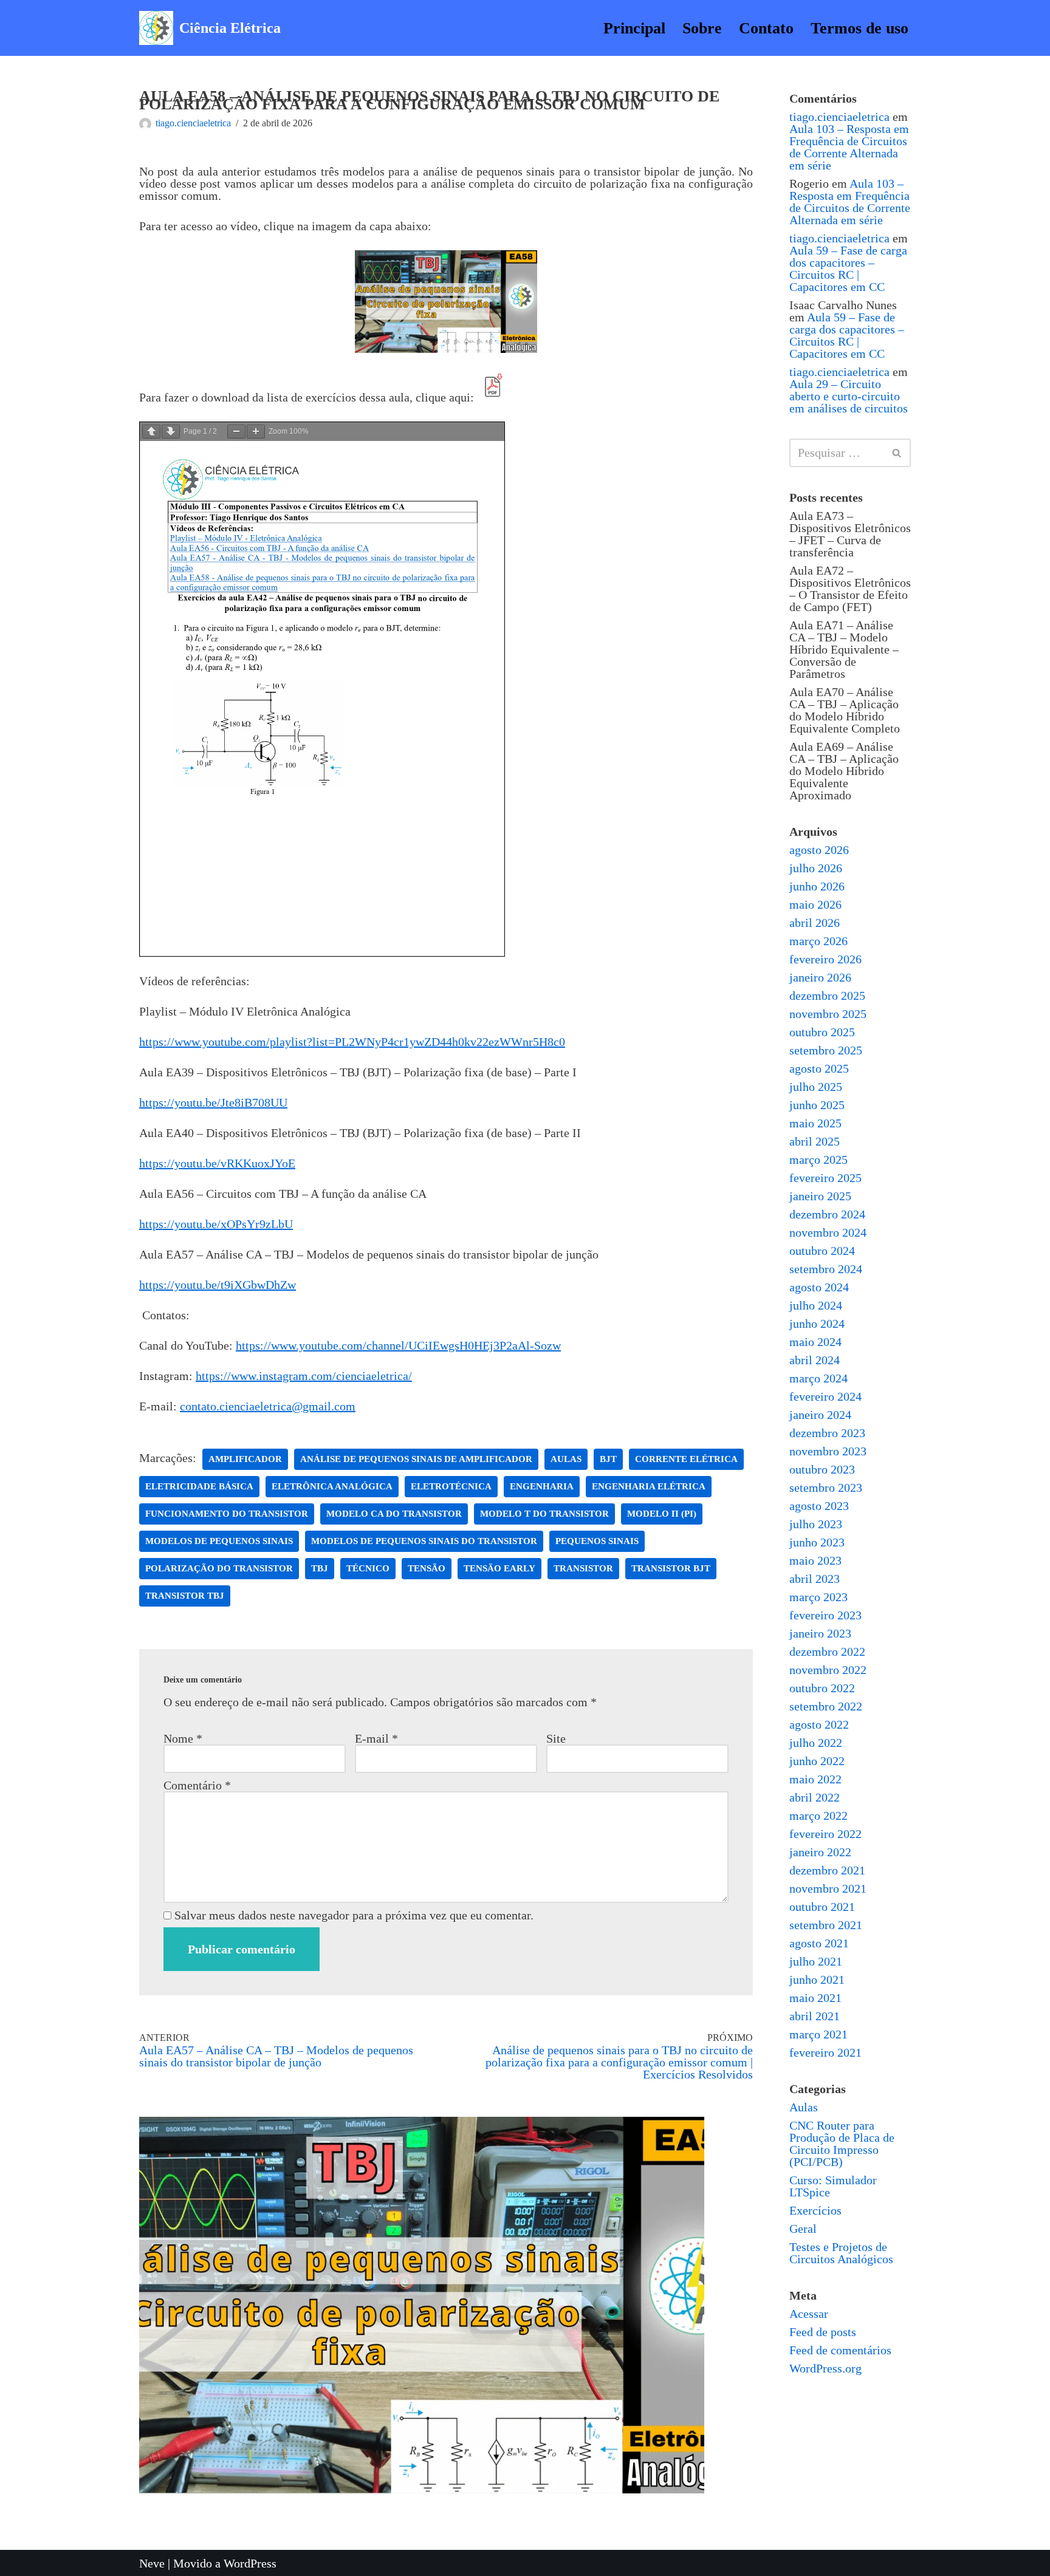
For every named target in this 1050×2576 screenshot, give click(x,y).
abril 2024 (815, 1360)
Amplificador (245, 1459)
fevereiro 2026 (825, 959)
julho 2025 (816, 1087)
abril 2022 (815, 1797)
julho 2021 (816, 1961)
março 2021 (818, 2034)
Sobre (702, 28)
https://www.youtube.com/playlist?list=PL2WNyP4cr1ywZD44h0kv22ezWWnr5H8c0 (352, 1042)
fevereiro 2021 (825, 2052)
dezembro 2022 (827, 1652)
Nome (183, 1738)
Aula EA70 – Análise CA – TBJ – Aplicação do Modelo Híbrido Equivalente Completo (845, 710)
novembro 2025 (828, 1014)
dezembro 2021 (827, 1870)
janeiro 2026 (820, 977)
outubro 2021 (822, 1907)
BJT (608, 1459)
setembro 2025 (826, 1050)
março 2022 (818, 1816)
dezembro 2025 (827, 996)
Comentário (197, 1785)
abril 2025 (815, 1141)
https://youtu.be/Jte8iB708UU (213, 1102)
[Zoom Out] (236, 432)
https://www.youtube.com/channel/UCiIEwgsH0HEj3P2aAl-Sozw (398, 1345)
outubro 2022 (822, 1688)
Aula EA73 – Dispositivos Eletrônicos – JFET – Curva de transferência (850, 534)
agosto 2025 (819, 1068)
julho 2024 (816, 1305)
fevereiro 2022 (825, 1834)
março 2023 (818, 1597)
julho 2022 (816, 1743)
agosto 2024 (819, 1287)
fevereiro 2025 (825, 1178)
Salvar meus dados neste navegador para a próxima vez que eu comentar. (354, 1915)
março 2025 (818, 1160)
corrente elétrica (686, 1459)
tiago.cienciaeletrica (193, 123)
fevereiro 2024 (825, 1396)
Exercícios (815, 2210)
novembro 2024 (828, 1232)
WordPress (250, 2563)
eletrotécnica (451, 1486)
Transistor (583, 1568)
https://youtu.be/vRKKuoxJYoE (217, 1163)
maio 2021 (815, 1998)
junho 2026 (817, 886)
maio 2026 (815, 904)
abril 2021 (815, 2016)
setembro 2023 (826, 1488)
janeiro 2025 (820, 1196)
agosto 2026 (819, 850)
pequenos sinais (597, 1541)
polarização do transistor (219, 1568)
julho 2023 (816, 1524)
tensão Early (499, 1568)
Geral (803, 2229)
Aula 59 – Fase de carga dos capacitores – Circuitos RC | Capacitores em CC (848, 268)
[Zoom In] (256, 432)
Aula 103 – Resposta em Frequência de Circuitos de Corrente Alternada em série (849, 147)
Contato (766, 28)
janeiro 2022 (820, 1852)
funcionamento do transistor (227, 1514)
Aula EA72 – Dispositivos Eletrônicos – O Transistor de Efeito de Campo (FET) (850, 589)
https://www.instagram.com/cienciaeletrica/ (304, 1376)
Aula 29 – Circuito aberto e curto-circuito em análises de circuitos (849, 396)
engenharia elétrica (649, 1486)
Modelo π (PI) (662, 1514)
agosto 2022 (819, 1724)
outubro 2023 (822, 1469)
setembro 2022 (826, 1706)
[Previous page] (151, 432)
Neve (152, 2563)
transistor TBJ (185, 1596)
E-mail (376, 1738)
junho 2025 (817, 1105)
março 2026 (818, 941)
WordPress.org (825, 2368)
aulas (566, 1459)
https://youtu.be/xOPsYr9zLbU (216, 1224)
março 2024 (818, 1378)
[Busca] (897, 453)
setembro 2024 (826, 1269)
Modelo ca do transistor (394, 1514)
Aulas (804, 2107)
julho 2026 (816, 868)
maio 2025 (815, 1123)
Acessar (809, 2314)
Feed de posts (823, 2332)
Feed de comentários (840, 2350)
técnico (368, 1568)
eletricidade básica (199, 1486)
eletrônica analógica (332, 1486)
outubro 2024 (822, 1251)
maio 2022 (815, 1779)
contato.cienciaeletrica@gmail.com (268, 1406)
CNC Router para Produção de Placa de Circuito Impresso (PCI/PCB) (842, 2144)
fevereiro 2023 (825, 1615)
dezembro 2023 (827, 1433)
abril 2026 (815, 923)
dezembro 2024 (827, 1214)
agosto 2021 (819, 1943)
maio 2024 (815, 1342)
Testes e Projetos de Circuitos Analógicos (841, 2253)
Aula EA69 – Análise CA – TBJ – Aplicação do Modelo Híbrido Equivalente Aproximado (844, 771)
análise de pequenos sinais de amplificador (416, 1459)
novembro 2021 (828, 1888)
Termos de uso (860, 28)
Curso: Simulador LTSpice (833, 2186)
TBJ (320, 1568)
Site (556, 1738)
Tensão (427, 1568)
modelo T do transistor (544, 1514)
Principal (634, 28)
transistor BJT (671, 1568)
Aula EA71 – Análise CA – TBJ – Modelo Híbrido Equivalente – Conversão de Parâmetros (844, 649)
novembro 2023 (828, 1451)
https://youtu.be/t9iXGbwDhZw (218, 1285)
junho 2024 (817, 1324)
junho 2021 (817, 1980)
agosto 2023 (819, 1506)
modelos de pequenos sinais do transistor (424, 1541)
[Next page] (171, 432)
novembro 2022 (828, 1670)
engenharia (542, 1486)
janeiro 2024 (820, 1415)
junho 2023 (817, 1542)
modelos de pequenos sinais (219, 1541)
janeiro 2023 (820, 1633)
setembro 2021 (826, 1925)
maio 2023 (815, 1560)
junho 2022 (817, 1761)
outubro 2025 (822, 1032)
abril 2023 (815, 1579)
